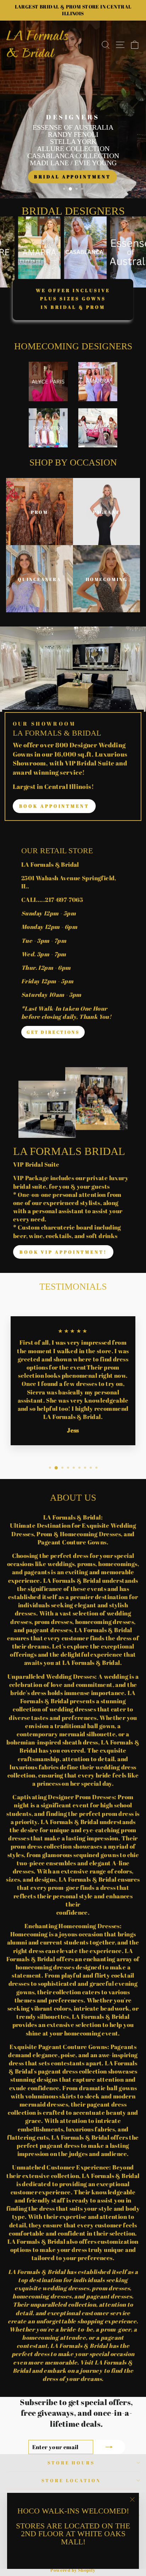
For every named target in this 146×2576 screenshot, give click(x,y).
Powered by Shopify (73, 2570)
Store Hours (71, 2463)
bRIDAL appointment (72, 177)
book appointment (54, 806)
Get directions (53, 1032)
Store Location (71, 2480)
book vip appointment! (63, 1252)
